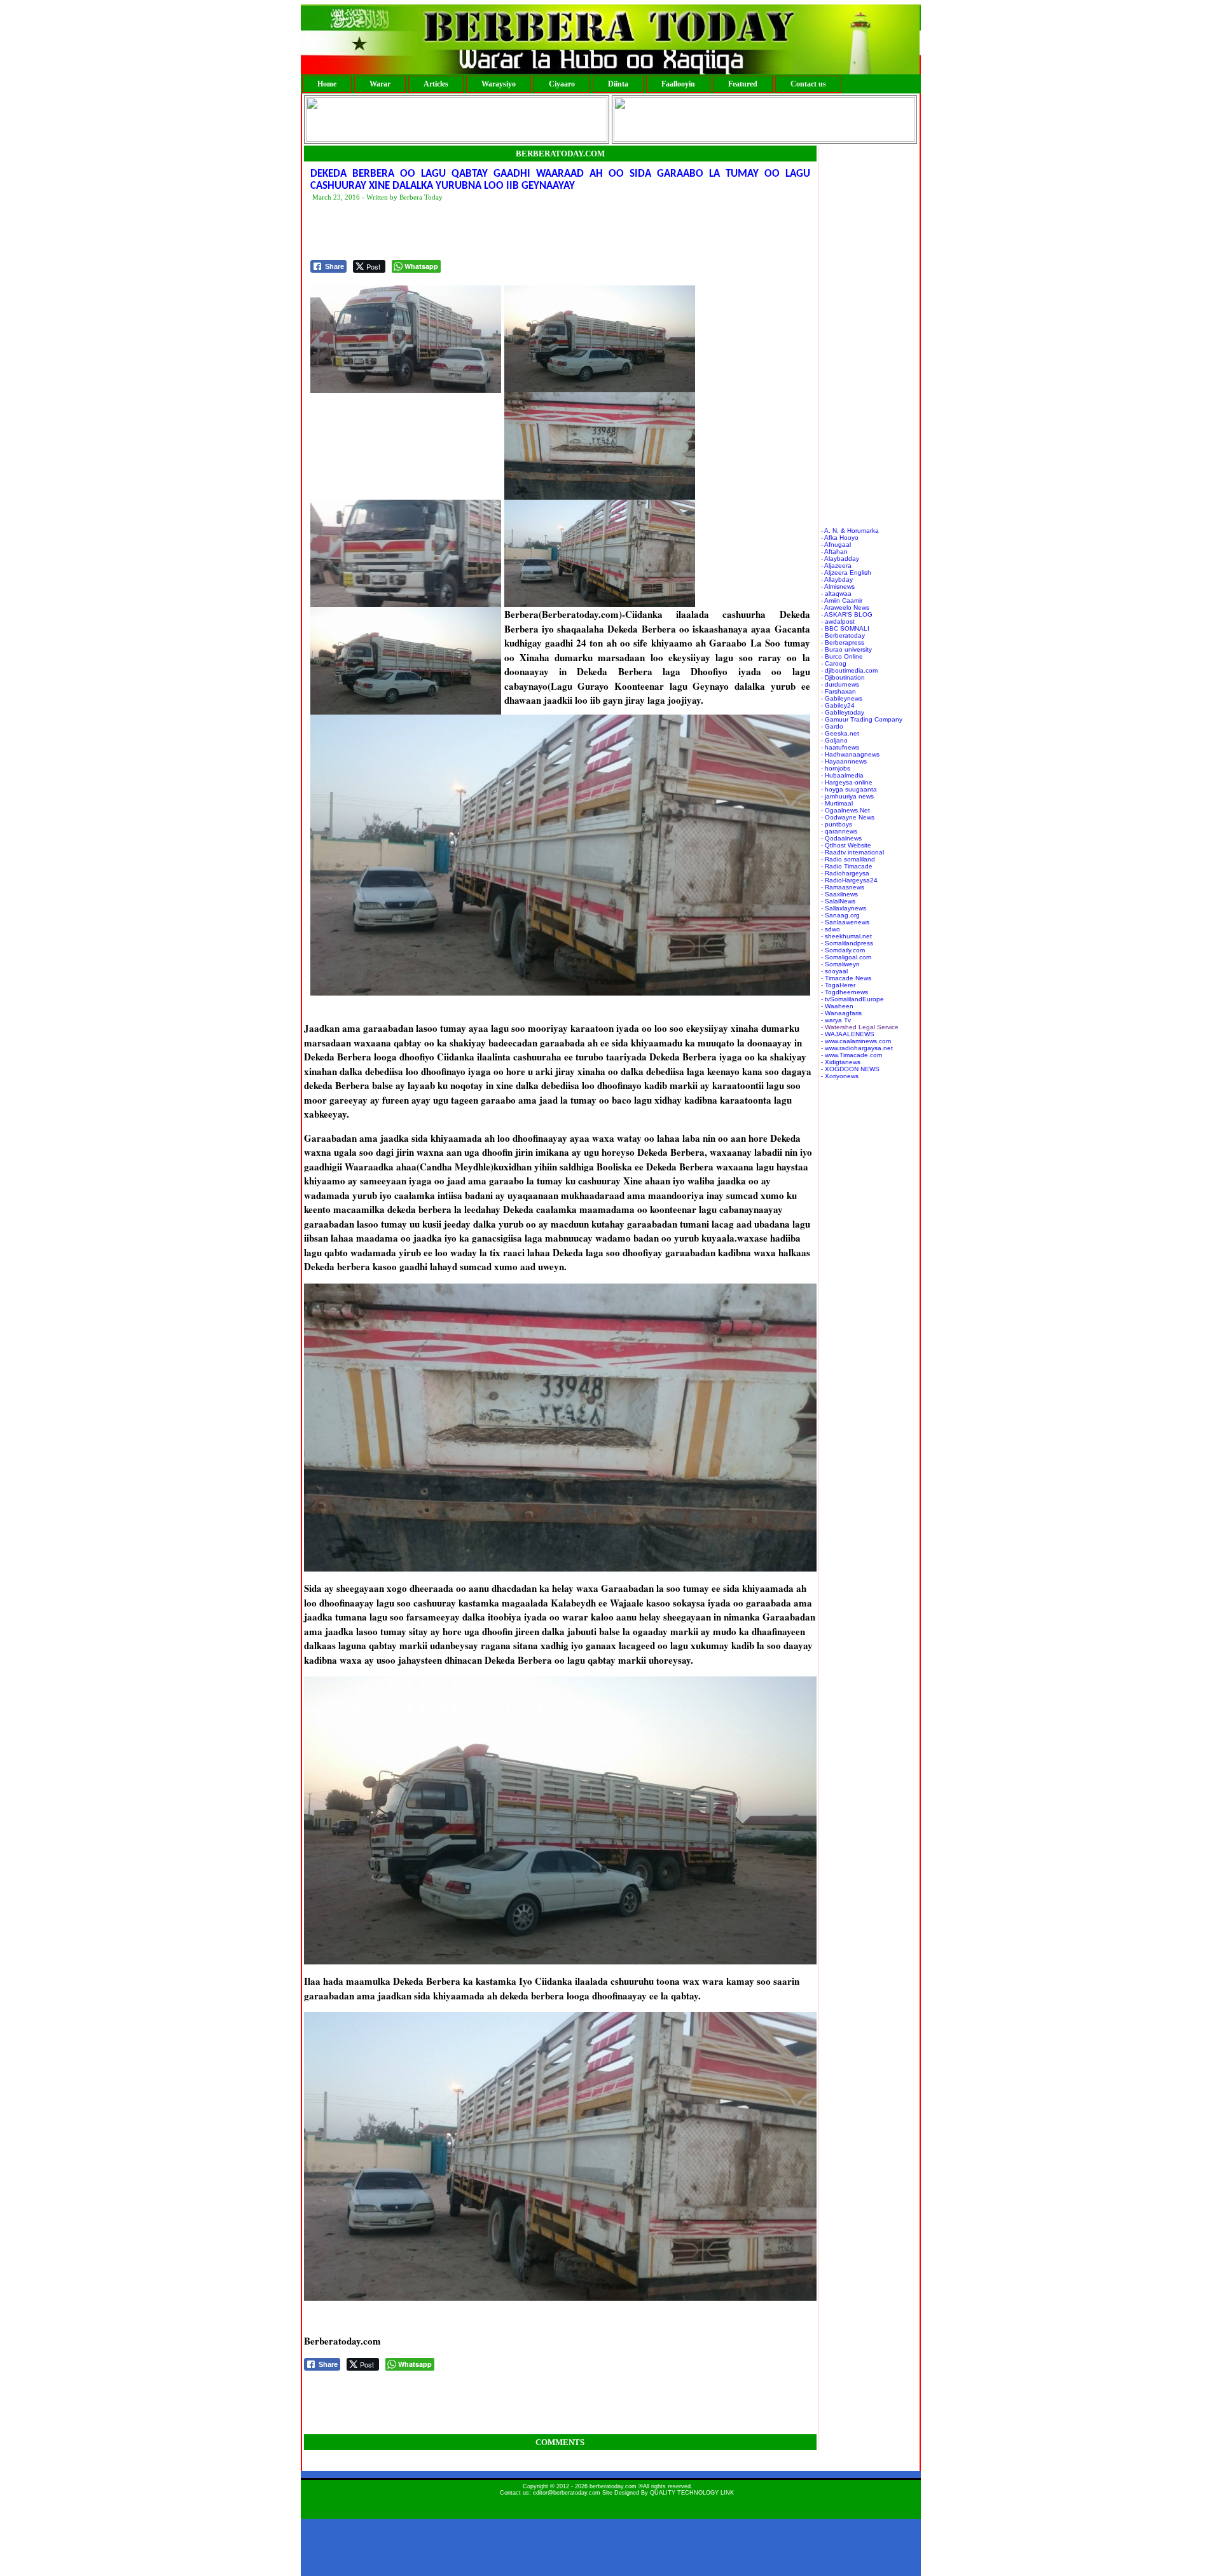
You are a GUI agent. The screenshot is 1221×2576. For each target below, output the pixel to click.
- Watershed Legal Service (860, 1027)
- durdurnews (840, 684)
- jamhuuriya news (847, 796)
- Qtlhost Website (846, 845)
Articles (436, 84)
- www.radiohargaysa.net (857, 1048)
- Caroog (834, 663)
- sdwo (831, 929)
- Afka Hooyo (840, 538)
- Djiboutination (843, 677)
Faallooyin (678, 84)
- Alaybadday (840, 558)
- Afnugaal (836, 545)
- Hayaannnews (844, 761)
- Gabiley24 (838, 705)
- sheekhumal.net (846, 936)
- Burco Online (842, 656)
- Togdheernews (845, 992)
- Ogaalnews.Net (845, 810)
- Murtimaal (837, 803)
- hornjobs (836, 768)
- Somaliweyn (840, 964)
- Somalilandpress (847, 943)
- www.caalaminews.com (856, 1041)
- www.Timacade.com (852, 1055)
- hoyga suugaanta (849, 789)
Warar (380, 84)
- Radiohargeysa (845, 873)
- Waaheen (837, 1006)
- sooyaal (834, 971)
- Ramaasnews (843, 887)
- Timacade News (846, 978)
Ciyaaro (562, 84)
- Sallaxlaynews (844, 908)
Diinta (618, 84)
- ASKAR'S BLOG (847, 614)
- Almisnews (838, 586)
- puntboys (837, 824)
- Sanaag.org (840, 915)
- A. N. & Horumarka (850, 531)
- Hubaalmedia (842, 775)
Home (327, 84)
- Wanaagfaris (841, 1013)
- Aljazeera (836, 565)
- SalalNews (838, 901)
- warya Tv (836, 1020)
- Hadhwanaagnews (850, 754)
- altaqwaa (836, 593)
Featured (743, 84)
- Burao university (846, 649)
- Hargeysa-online (847, 782)
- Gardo (832, 726)
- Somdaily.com (843, 950)
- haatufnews (840, 747)
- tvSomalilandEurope (852, 999)
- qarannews (839, 831)
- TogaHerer (838, 985)
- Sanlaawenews (845, 922)
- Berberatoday (843, 635)
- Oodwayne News (848, 817)
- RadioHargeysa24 (849, 880)
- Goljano (834, 740)
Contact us (808, 84)
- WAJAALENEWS (848, 1034)
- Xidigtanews (841, 1062)
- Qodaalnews (841, 838)
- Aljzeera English (846, 572)
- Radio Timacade (847, 866)
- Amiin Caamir (842, 600)
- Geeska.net (840, 733)
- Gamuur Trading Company (862, 719)
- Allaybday (837, 579)
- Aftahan (834, 552)
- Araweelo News (845, 607)
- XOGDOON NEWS (850, 1069)
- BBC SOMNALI (845, 628)
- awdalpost (838, 621)
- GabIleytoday (843, 712)
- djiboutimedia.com (849, 670)
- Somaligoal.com (846, 957)
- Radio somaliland (848, 859)
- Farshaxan (838, 691)
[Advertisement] (542, 231)
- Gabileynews (842, 698)
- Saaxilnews (839, 894)
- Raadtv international (852, 852)
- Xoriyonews (840, 1076)
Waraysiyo (499, 84)
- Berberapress (843, 642)
